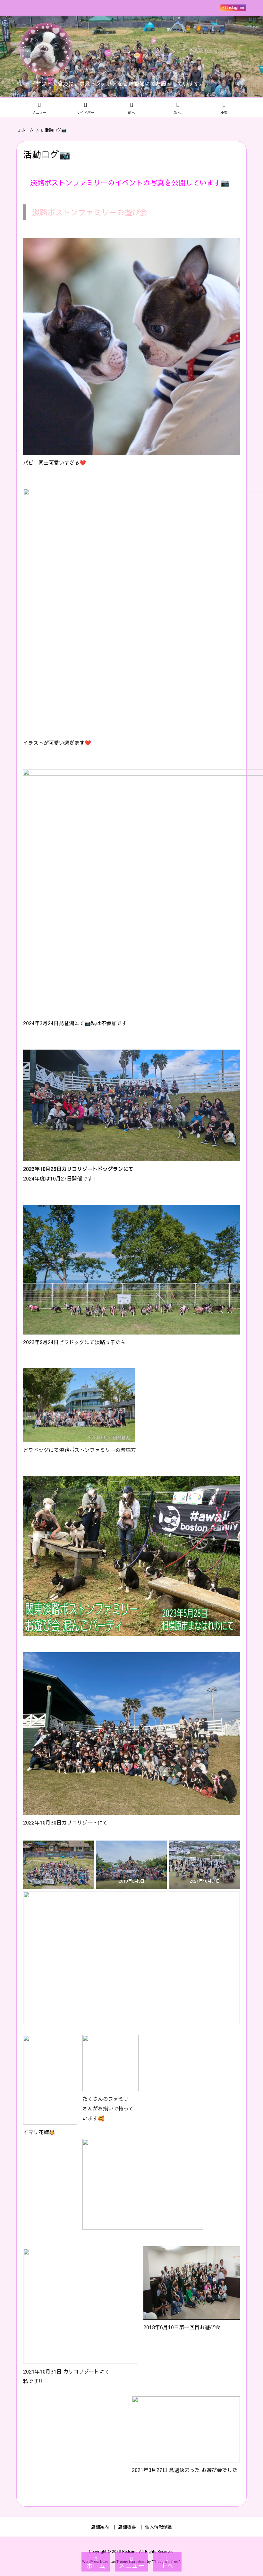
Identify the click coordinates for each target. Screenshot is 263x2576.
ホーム (27, 130)
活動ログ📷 (55, 130)
